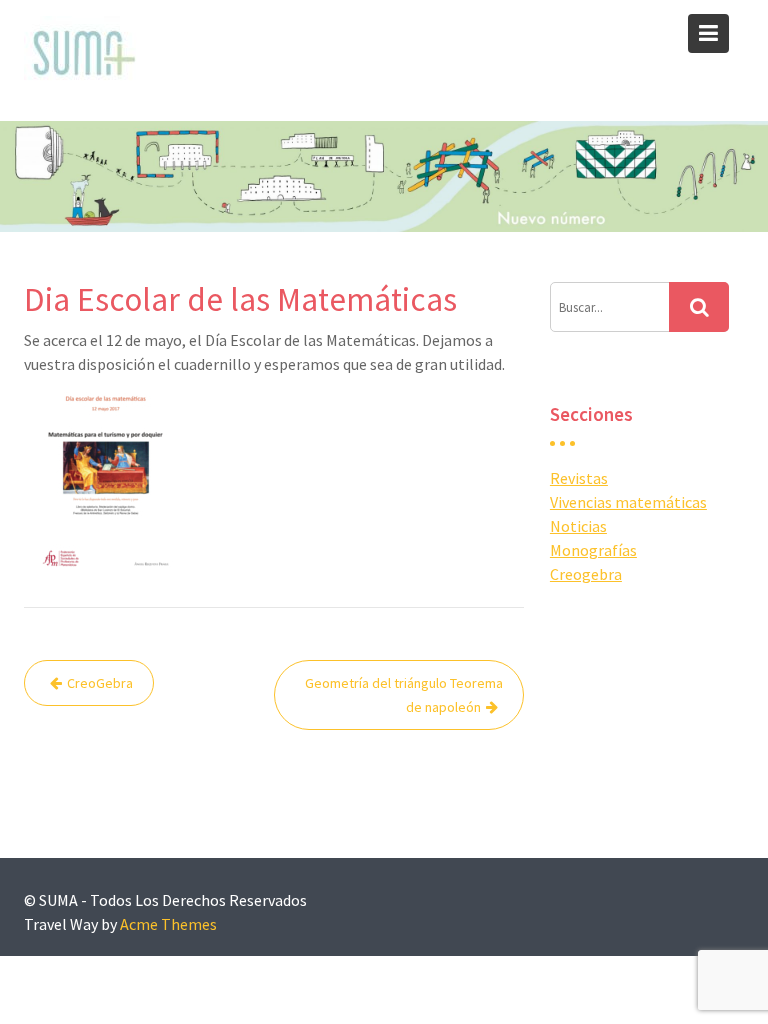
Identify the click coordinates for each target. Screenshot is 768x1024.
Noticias (578, 526)
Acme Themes (168, 924)
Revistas (579, 478)
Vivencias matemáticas (628, 502)
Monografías (593, 550)
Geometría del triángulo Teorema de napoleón (404, 695)
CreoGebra (100, 683)
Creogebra (586, 574)
